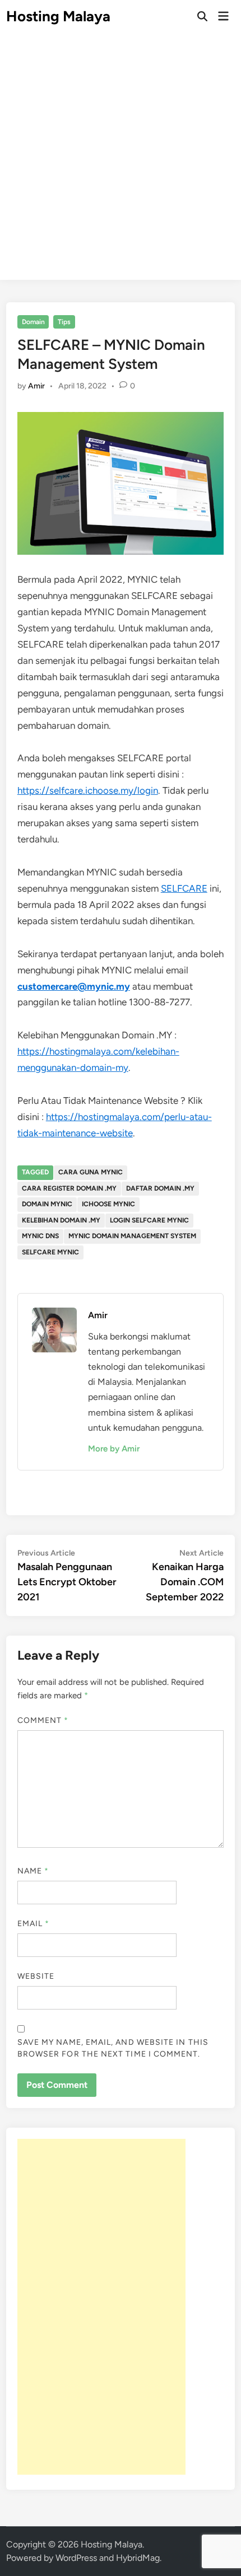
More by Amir (114, 1449)
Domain (33, 322)
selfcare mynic (50, 1252)
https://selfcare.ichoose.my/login (88, 790)
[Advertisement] (121, 160)
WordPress (76, 2558)
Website (36, 1976)
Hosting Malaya (58, 16)
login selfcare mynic (149, 1220)
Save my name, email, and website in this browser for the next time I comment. (113, 2048)
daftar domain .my (160, 1188)
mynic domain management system (132, 1236)
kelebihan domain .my (61, 1220)
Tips (64, 322)
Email (34, 1924)
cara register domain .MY (69, 1188)
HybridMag (138, 2558)
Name (33, 1871)
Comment (43, 1720)
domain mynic (47, 1204)
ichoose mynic (108, 1204)
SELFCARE (184, 888)
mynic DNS (40, 1236)
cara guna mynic (91, 1172)
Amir (36, 386)
